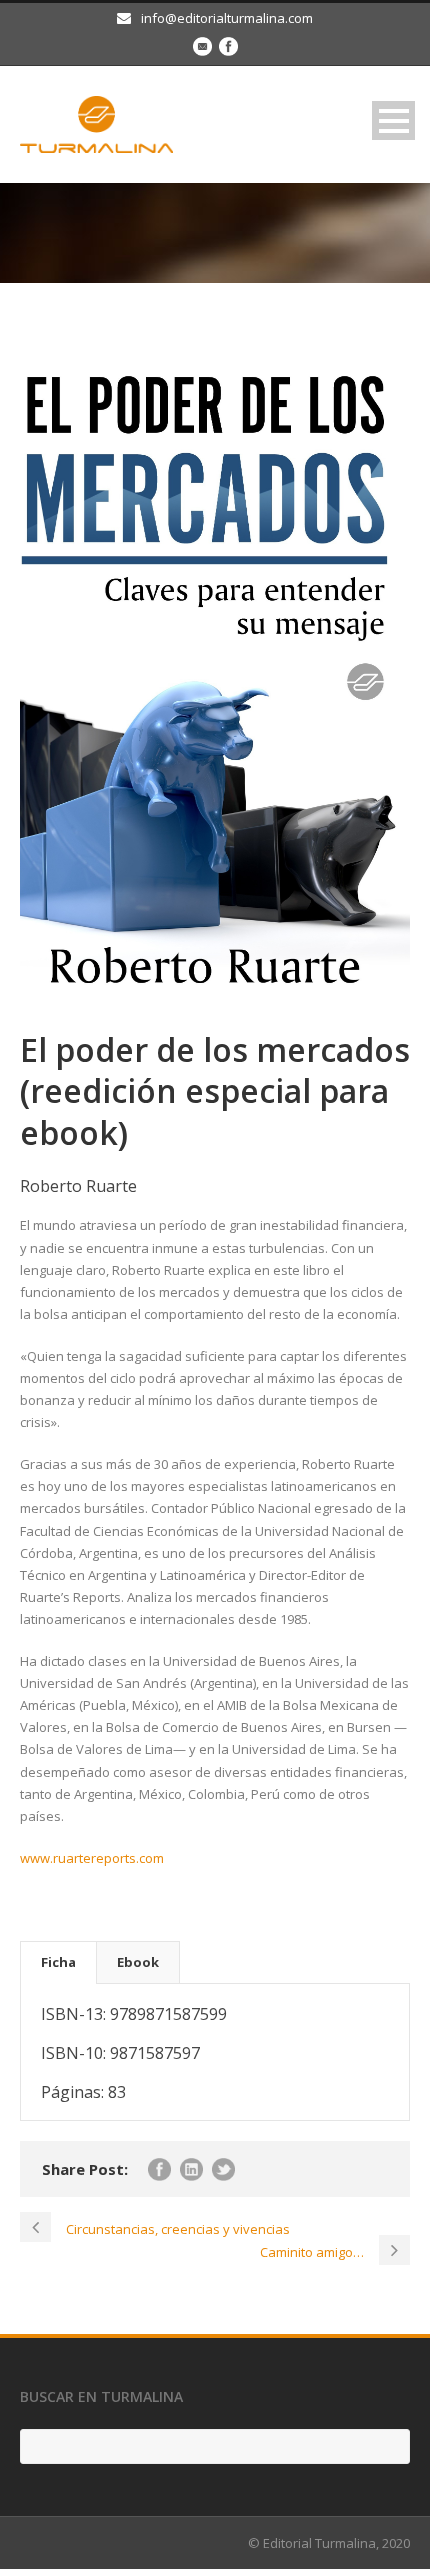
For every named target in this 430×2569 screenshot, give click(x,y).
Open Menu (393, 120)
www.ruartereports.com (92, 1858)
